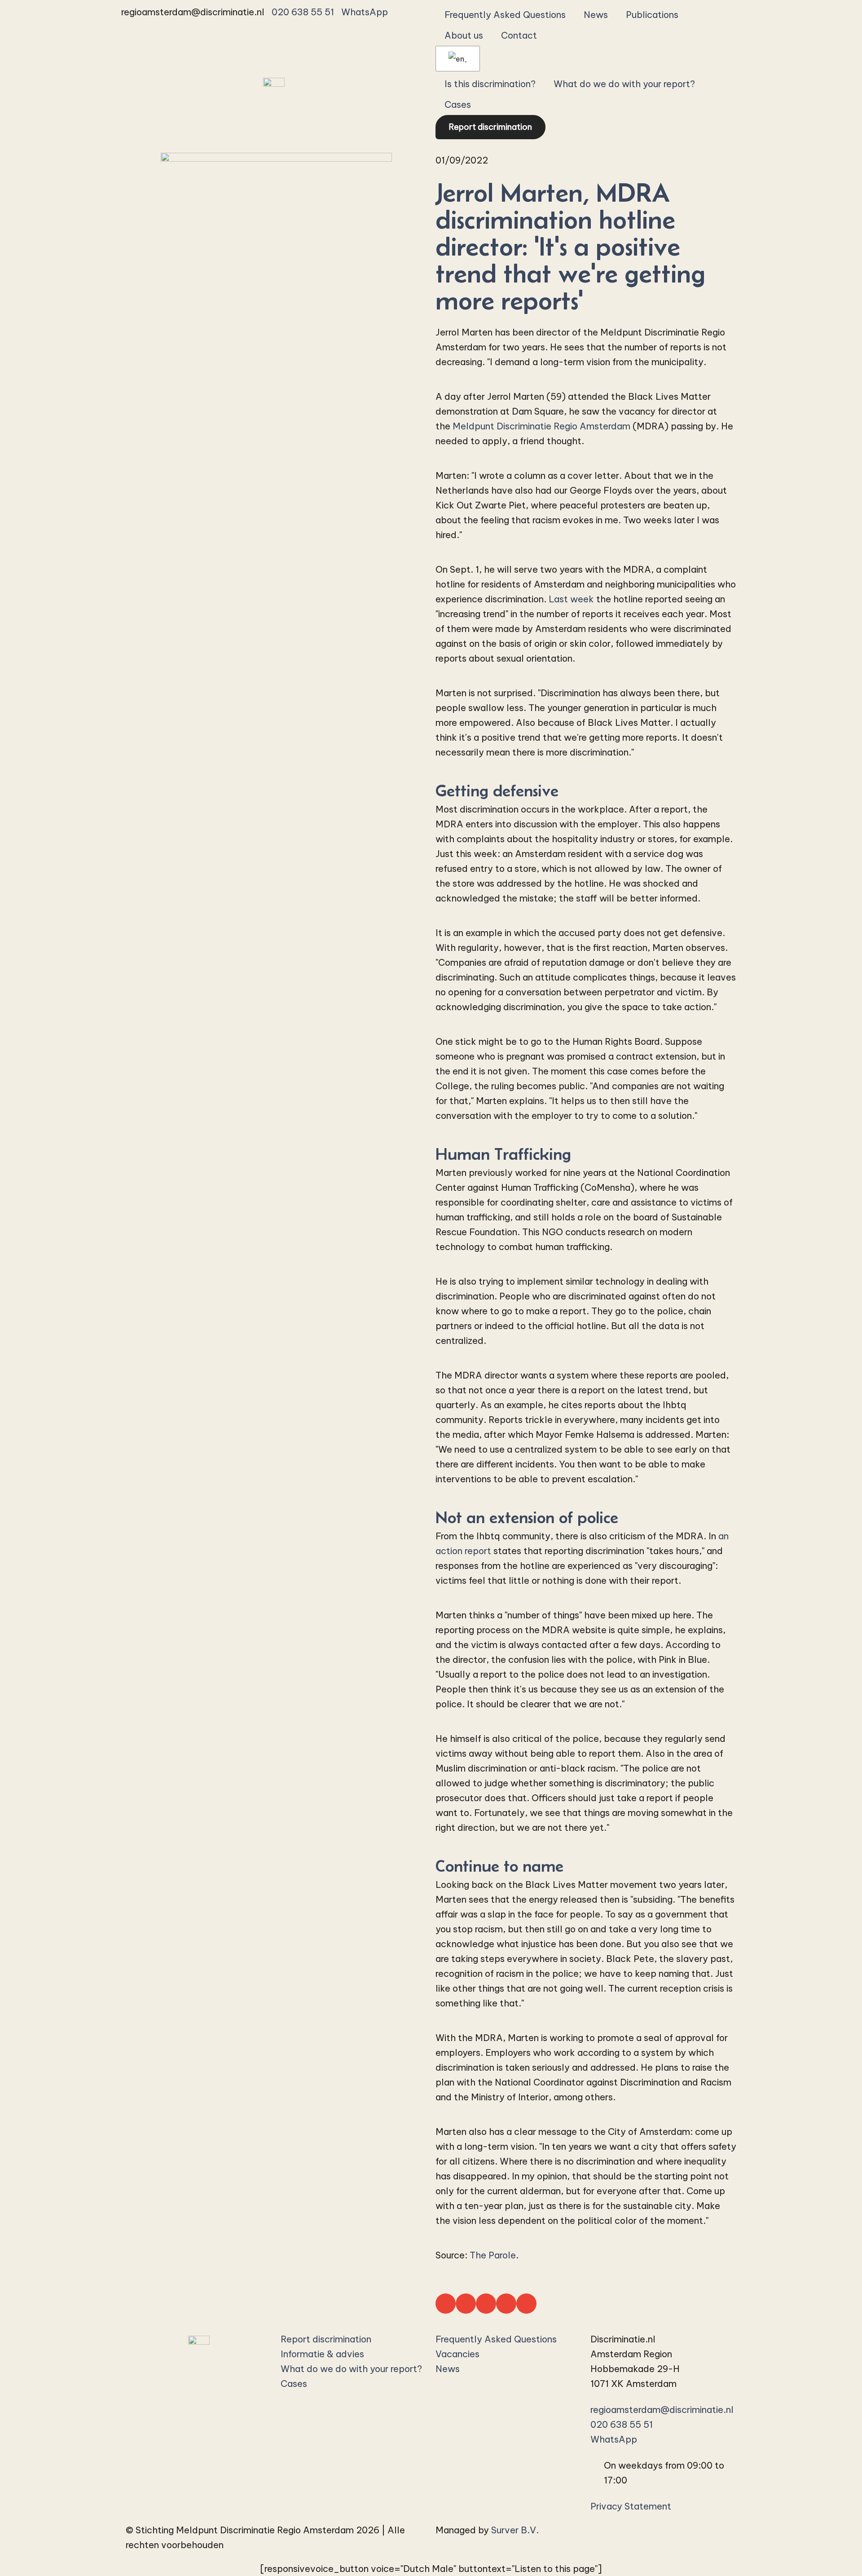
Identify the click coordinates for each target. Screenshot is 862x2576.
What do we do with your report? (624, 84)
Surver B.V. (515, 2530)
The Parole (493, 2255)
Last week (571, 599)
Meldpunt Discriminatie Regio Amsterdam (541, 426)
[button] (446, 2304)
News (596, 15)
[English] (456, 59)
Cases (458, 104)
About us (464, 35)
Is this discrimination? (490, 84)
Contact (519, 35)
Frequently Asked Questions (505, 15)
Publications (652, 15)
